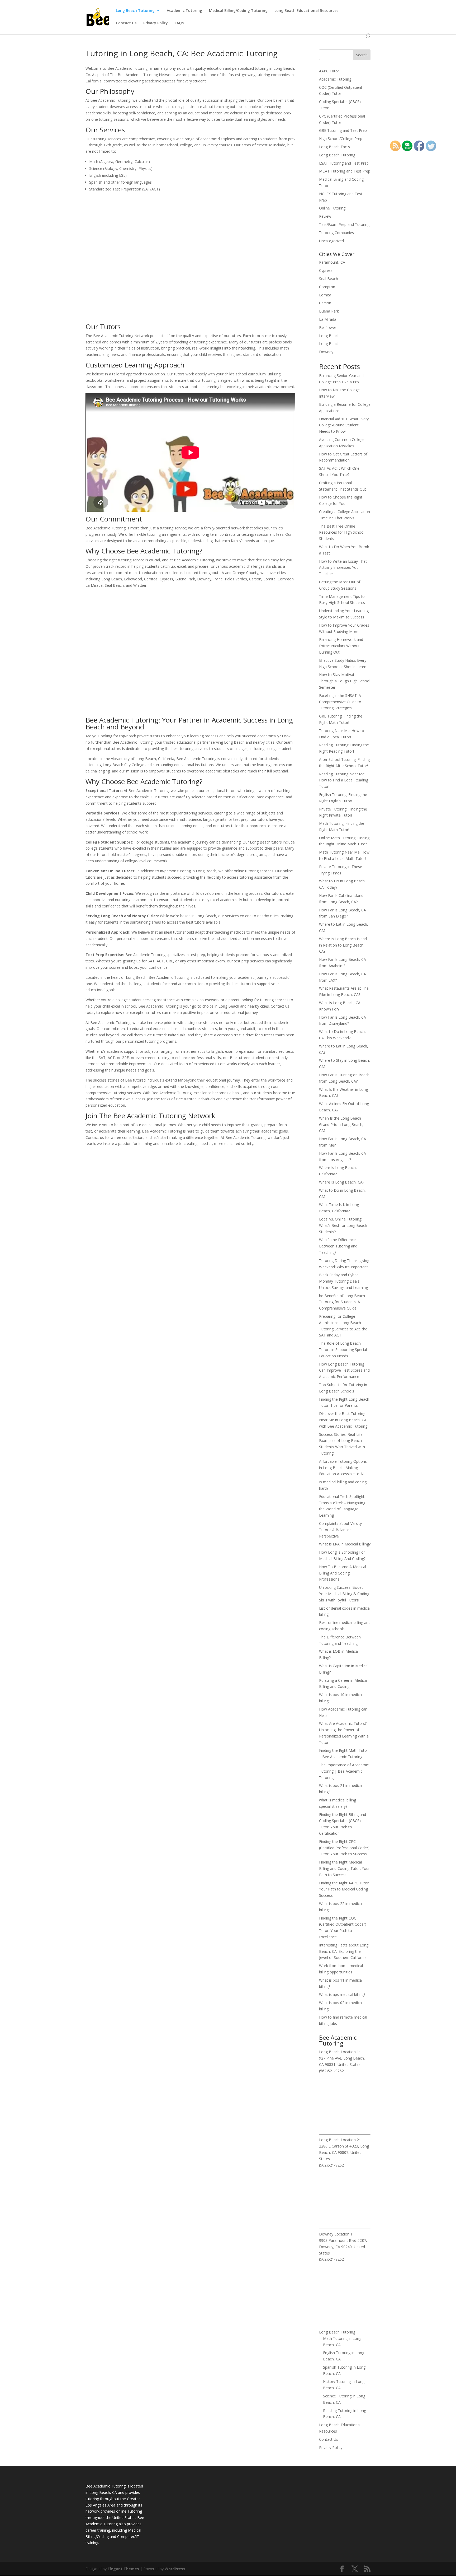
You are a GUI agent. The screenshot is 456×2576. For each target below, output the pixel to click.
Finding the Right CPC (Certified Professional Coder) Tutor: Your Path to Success (344, 1848)
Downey (326, 352)
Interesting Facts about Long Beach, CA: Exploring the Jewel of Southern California (344, 1951)
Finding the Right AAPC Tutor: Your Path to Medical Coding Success (344, 1889)
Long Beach (329, 336)
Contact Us (126, 23)
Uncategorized (331, 241)
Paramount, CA (332, 262)
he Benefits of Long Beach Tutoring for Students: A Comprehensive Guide (342, 1302)
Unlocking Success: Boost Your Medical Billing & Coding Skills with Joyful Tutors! (344, 1594)
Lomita (325, 295)
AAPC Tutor (329, 71)
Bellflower (328, 327)
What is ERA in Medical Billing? (345, 1544)
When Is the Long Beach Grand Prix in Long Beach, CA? (341, 1124)
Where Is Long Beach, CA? (342, 1182)
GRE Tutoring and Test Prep (343, 130)
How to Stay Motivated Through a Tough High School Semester (345, 681)
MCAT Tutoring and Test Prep (345, 171)
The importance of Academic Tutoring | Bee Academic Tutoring (344, 1771)
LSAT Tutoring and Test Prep (344, 163)
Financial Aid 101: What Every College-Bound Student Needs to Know (344, 425)
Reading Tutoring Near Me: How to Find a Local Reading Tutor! (344, 780)
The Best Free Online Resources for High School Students (342, 532)
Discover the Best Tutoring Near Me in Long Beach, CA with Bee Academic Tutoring (343, 1420)
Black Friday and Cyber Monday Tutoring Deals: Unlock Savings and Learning (343, 1281)
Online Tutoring (332, 208)
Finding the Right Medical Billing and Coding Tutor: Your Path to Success (344, 1868)
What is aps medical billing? (342, 1994)
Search (362, 55)
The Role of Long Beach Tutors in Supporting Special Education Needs (343, 1350)
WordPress (175, 2569)
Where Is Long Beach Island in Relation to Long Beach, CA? (343, 945)
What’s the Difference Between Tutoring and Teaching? (338, 1246)
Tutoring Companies (336, 233)
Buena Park (329, 311)
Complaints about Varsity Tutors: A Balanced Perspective (340, 1530)
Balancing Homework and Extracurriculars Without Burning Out (341, 646)
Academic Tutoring (184, 11)
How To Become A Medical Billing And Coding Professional (343, 1573)
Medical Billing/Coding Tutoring (238, 11)
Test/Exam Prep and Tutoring (344, 224)
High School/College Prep (341, 139)
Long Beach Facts (334, 147)
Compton (327, 287)
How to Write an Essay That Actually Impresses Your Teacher (343, 568)
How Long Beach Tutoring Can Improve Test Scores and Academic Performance (344, 1370)
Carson (325, 303)
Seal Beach (329, 279)
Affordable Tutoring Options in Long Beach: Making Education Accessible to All (343, 1468)
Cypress (326, 270)
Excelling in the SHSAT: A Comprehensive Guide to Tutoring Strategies (340, 702)
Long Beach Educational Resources (306, 11)
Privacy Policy (156, 23)
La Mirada (328, 319)
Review (325, 216)
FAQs (179, 23)
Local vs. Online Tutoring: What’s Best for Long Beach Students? (343, 1225)
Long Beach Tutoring (135, 11)
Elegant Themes (123, 2569)
